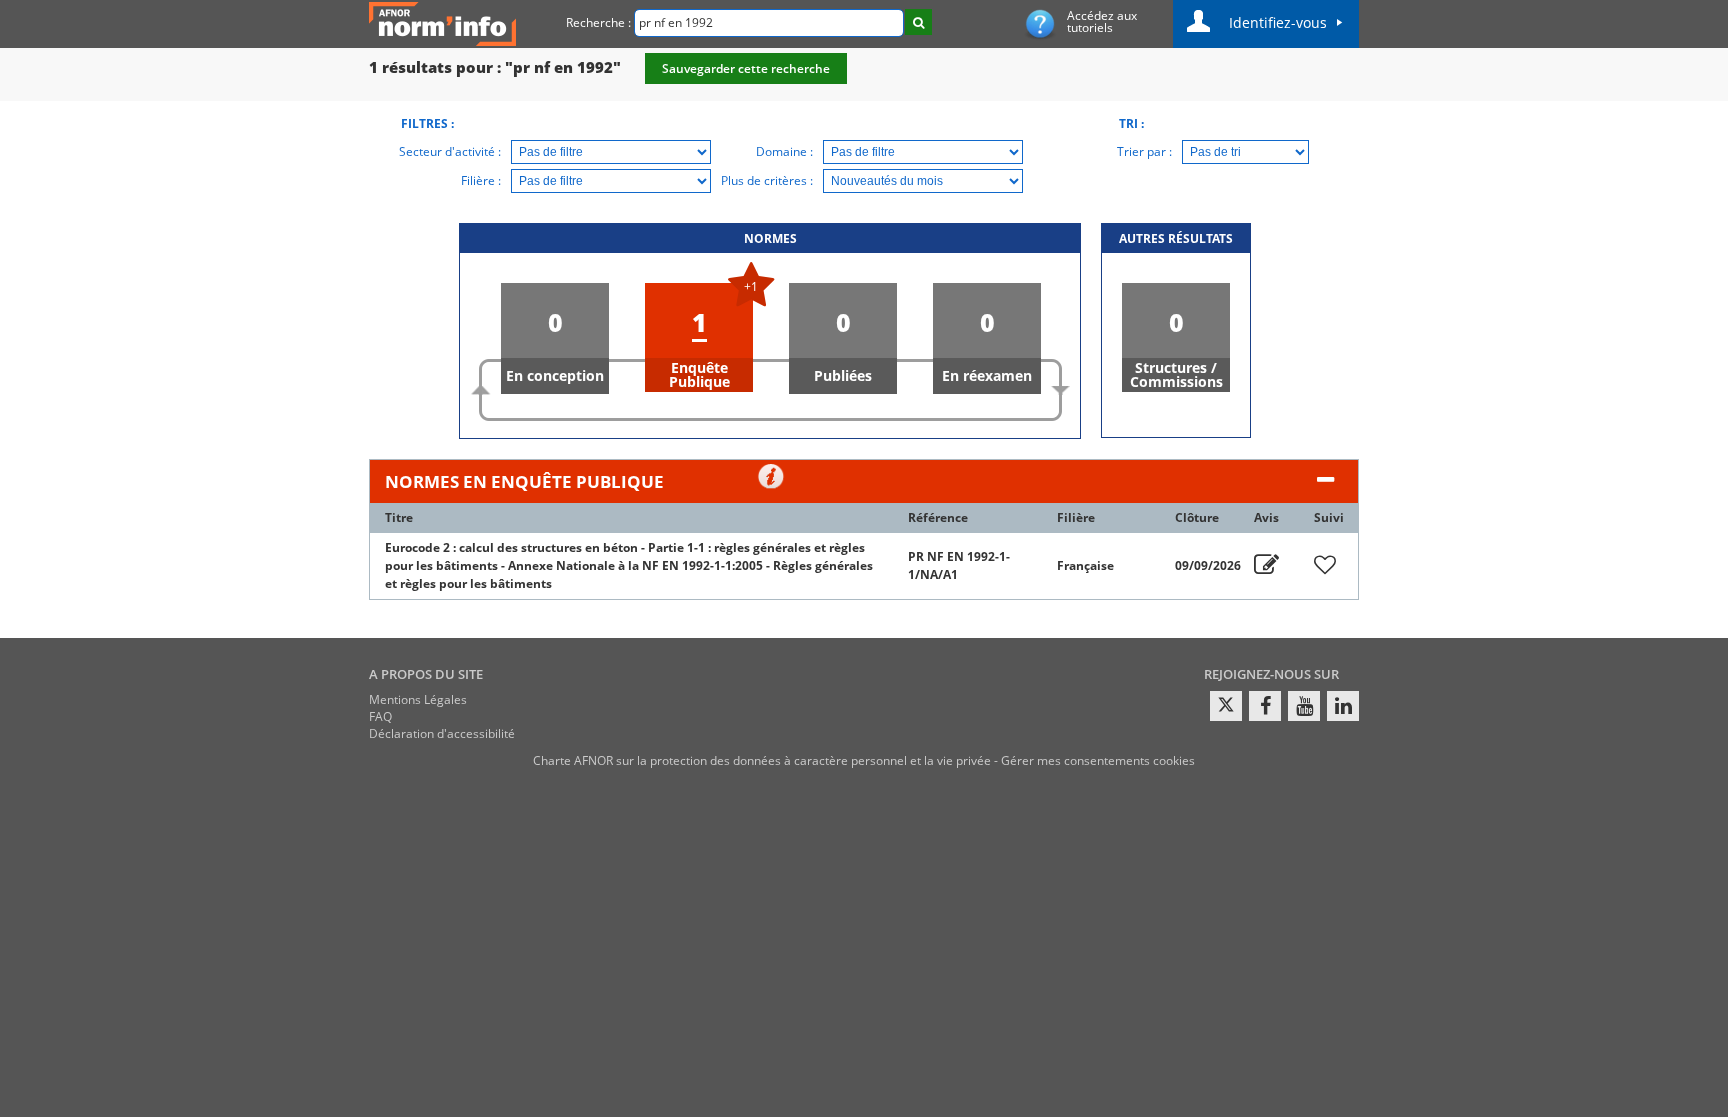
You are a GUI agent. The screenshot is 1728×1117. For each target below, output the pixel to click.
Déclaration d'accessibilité (442, 733)
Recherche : (598, 22)
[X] (1226, 706)
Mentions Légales (418, 699)
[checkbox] (1325, 566)
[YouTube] (1304, 706)
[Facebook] (1265, 706)
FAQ (380, 716)
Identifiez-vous (1278, 22)
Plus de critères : (767, 180)
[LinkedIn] (1343, 706)
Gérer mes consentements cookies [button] (1098, 760)
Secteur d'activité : (450, 151)
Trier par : (1144, 151)
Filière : (481, 180)
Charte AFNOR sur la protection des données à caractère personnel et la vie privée (762, 760)
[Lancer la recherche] (918, 22)
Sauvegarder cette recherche (746, 68)
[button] (555, 338)
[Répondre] (1266, 566)
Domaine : (784, 151)
